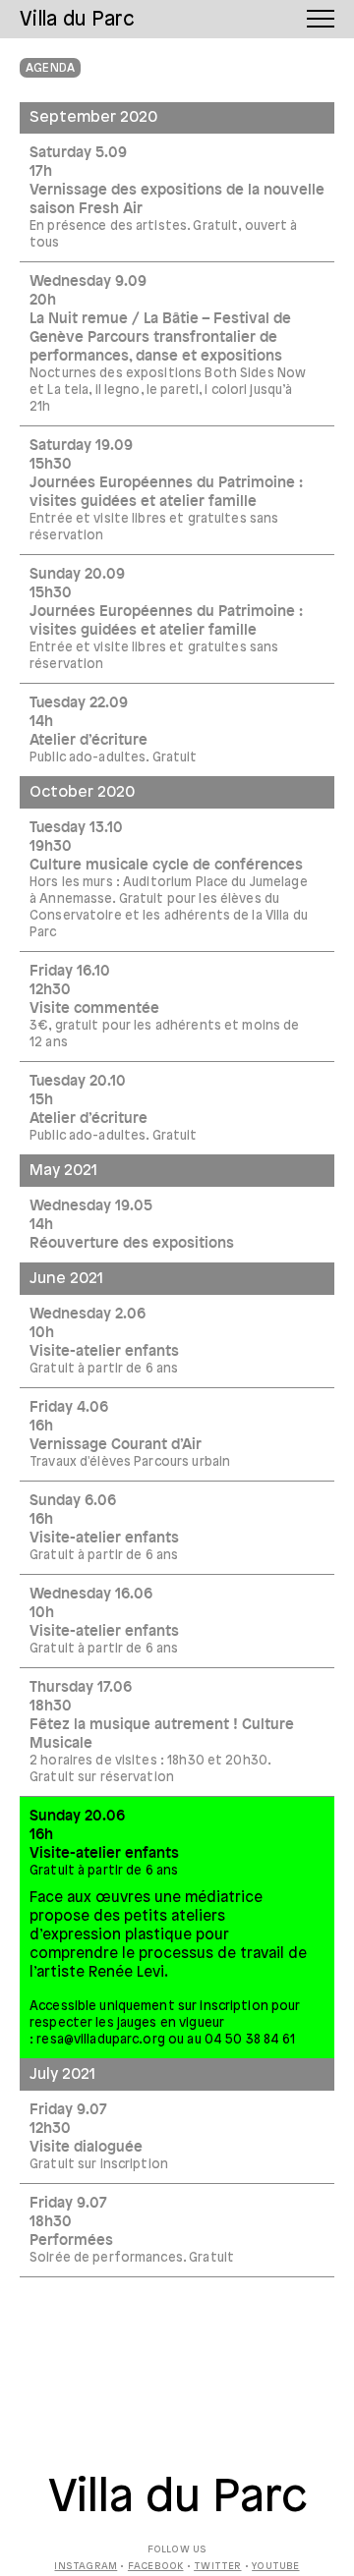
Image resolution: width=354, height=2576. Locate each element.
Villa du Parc (177, 2498)
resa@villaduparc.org (101, 2040)
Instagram (86, 2567)
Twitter (217, 2567)
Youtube (275, 2567)
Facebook (156, 2567)
